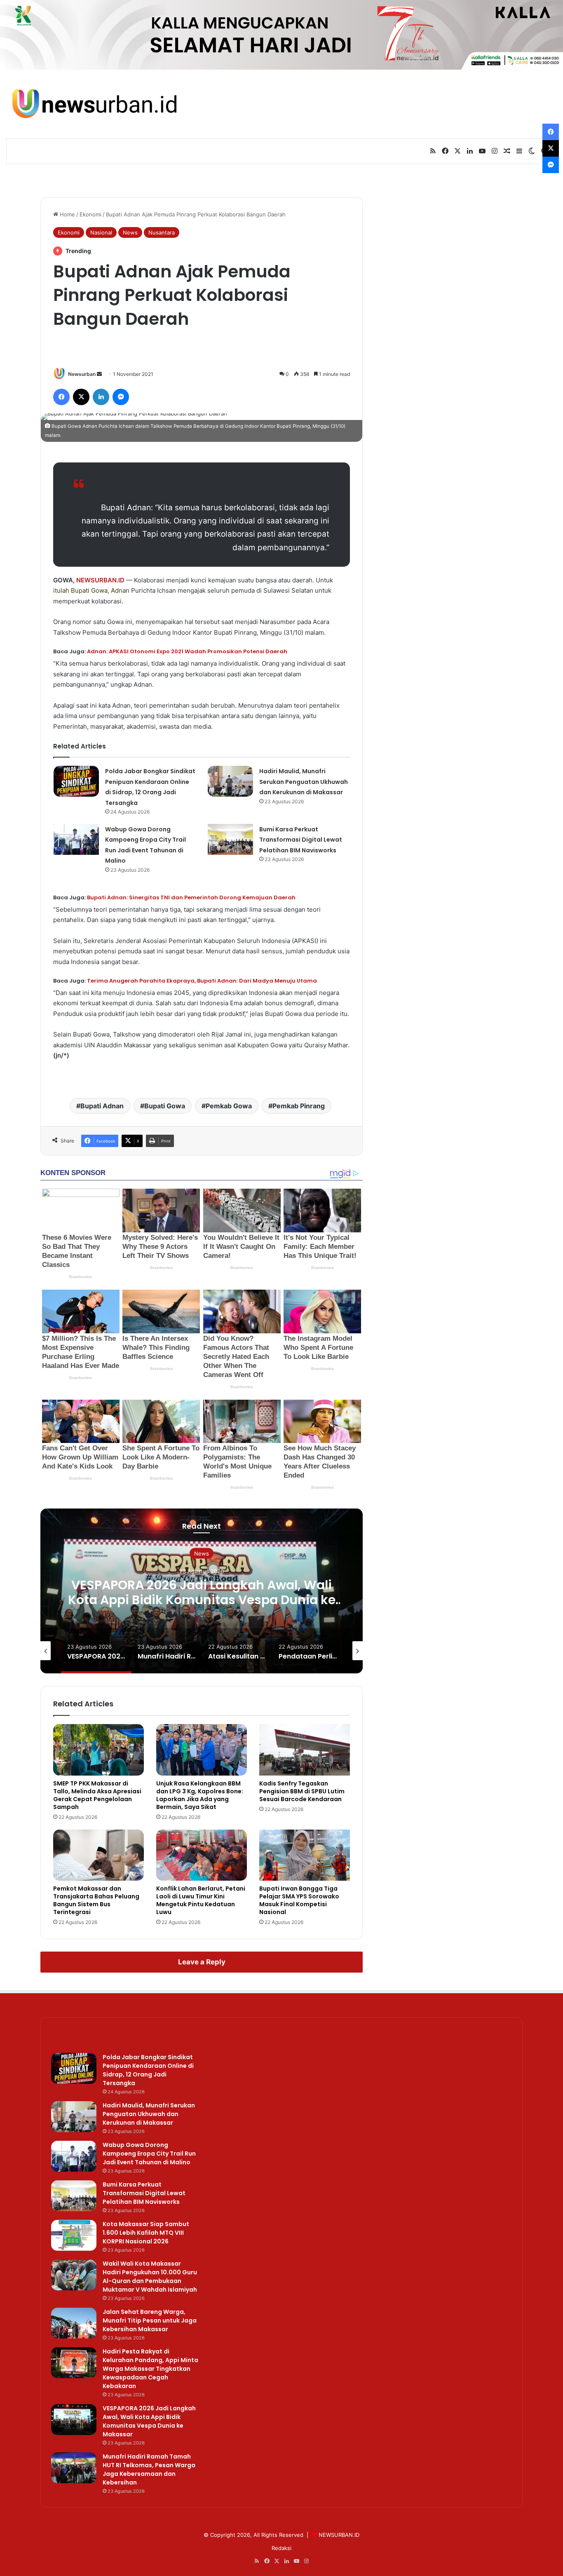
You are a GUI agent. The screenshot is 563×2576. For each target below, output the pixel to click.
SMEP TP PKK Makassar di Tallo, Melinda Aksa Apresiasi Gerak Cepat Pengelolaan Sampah (97, 1795)
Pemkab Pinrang (299, 1106)
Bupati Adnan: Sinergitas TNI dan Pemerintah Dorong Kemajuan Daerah (191, 897)
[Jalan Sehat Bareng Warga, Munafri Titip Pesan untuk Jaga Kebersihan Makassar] (74, 2323)
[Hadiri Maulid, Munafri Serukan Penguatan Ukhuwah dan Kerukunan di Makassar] (230, 781)
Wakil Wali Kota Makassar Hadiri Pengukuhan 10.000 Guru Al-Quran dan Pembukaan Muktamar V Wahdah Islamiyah (150, 2277)
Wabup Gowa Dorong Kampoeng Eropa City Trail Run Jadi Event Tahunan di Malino (149, 2154)
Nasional (101, 232)
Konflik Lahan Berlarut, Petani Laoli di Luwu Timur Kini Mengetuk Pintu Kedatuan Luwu (201, 1900)
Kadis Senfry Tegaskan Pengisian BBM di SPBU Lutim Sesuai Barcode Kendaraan (302, 1791)
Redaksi (281, 2548)
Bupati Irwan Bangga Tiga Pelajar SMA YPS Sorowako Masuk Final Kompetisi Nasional (299, 1900)
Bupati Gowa (89, 590)
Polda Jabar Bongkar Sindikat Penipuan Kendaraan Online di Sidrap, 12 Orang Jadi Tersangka (148, 2070)
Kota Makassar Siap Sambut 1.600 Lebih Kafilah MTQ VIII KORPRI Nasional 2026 (146, 2233)
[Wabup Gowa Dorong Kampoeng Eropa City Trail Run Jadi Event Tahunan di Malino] (76, 839)
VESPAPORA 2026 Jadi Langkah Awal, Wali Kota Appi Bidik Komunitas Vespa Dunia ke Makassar (202, 1599)
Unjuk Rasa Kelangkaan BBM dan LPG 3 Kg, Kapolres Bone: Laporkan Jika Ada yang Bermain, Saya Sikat (200, 1795)
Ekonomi (90, 214)
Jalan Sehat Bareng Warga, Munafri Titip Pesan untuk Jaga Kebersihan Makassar (150, 2320)
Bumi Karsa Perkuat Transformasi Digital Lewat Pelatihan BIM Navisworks (301, 840)
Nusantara (162, 232)
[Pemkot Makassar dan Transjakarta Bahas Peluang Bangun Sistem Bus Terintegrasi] (99, 1855)
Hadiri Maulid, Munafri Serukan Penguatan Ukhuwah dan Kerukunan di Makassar (304, 782)
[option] (202, 1591)
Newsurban (82, 374)
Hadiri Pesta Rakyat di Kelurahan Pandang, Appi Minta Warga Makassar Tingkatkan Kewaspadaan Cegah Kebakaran (150, 2369)
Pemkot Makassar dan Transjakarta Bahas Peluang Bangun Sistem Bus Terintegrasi (96, 1900)
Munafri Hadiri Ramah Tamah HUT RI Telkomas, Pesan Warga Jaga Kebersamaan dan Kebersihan (149, 2469)
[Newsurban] (94, 104)
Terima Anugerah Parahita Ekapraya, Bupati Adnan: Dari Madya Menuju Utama (202, 981)
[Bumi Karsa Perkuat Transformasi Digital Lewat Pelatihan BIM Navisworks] (230, 839)
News (130, 232)
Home (67, 214)
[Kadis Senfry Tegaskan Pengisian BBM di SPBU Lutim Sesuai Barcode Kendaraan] (305, 1750)
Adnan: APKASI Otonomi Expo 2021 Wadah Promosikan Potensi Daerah (187, 651)
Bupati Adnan (102, 1106)
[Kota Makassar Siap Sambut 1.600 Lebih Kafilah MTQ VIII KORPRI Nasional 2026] (74, 2235)
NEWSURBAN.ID (100, 580)
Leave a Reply (202, 1962)
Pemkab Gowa (229, 1106)
